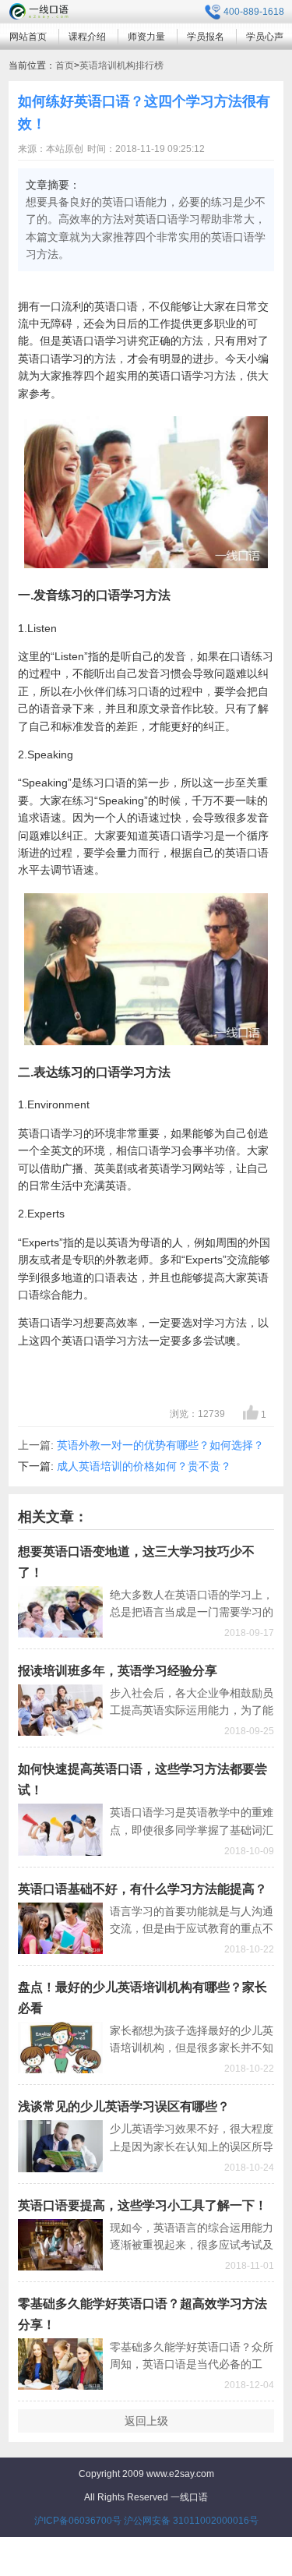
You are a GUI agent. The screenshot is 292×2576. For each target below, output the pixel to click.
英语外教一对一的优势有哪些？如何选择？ (160, 1445)
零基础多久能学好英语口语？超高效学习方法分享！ (142, 2314)
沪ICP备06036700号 (78, 2521)
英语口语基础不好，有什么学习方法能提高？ (142, 1889)
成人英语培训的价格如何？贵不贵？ (144, 1466)
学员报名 (206, 37)
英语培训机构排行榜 (121, 65)
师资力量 (146, 37)
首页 (65, 65)
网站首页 (28, 37)
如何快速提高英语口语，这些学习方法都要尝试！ (142, 1779)
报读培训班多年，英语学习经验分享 (118, 1671)
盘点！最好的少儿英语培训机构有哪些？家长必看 (142, 1998)
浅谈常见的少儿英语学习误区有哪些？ (124, 2106)
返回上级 (146, 2421)
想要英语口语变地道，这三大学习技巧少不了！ (136, 1562)
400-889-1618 (254, 12)
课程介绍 (87, 37)
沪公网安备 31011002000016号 (191, 2521)
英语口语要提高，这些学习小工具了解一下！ (142, 2205)
